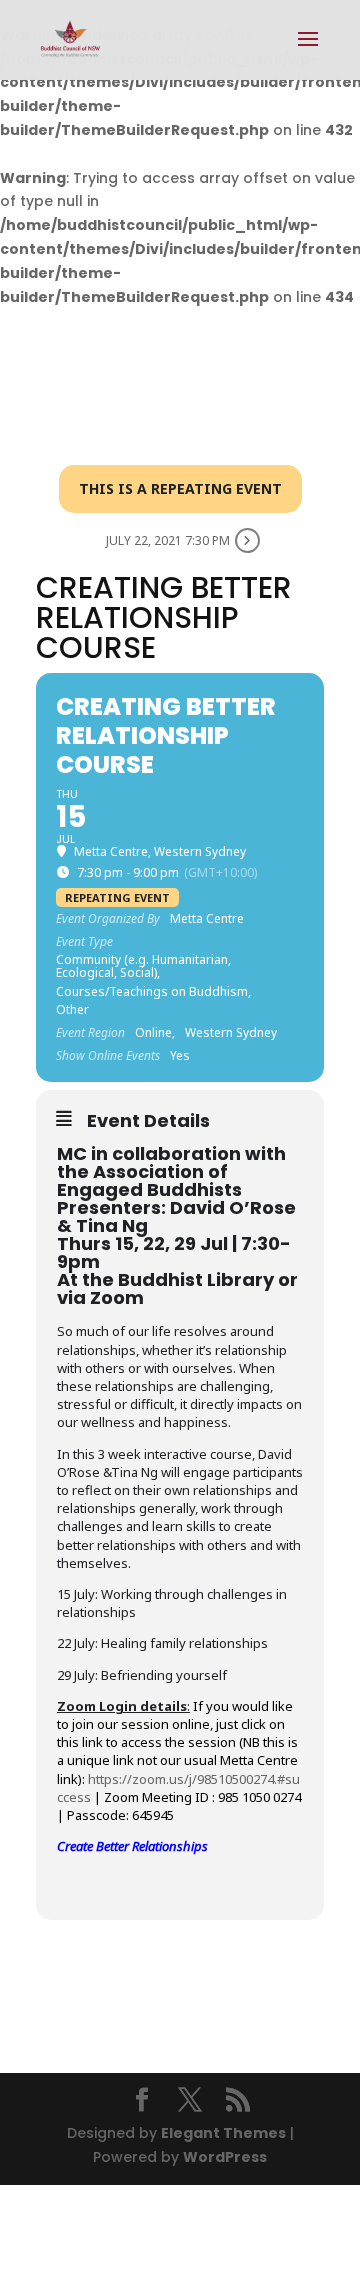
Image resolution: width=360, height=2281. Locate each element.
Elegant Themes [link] (223, 2133)
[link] (70, 39)
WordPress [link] (225, 2157)
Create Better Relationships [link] (132, 1846)
